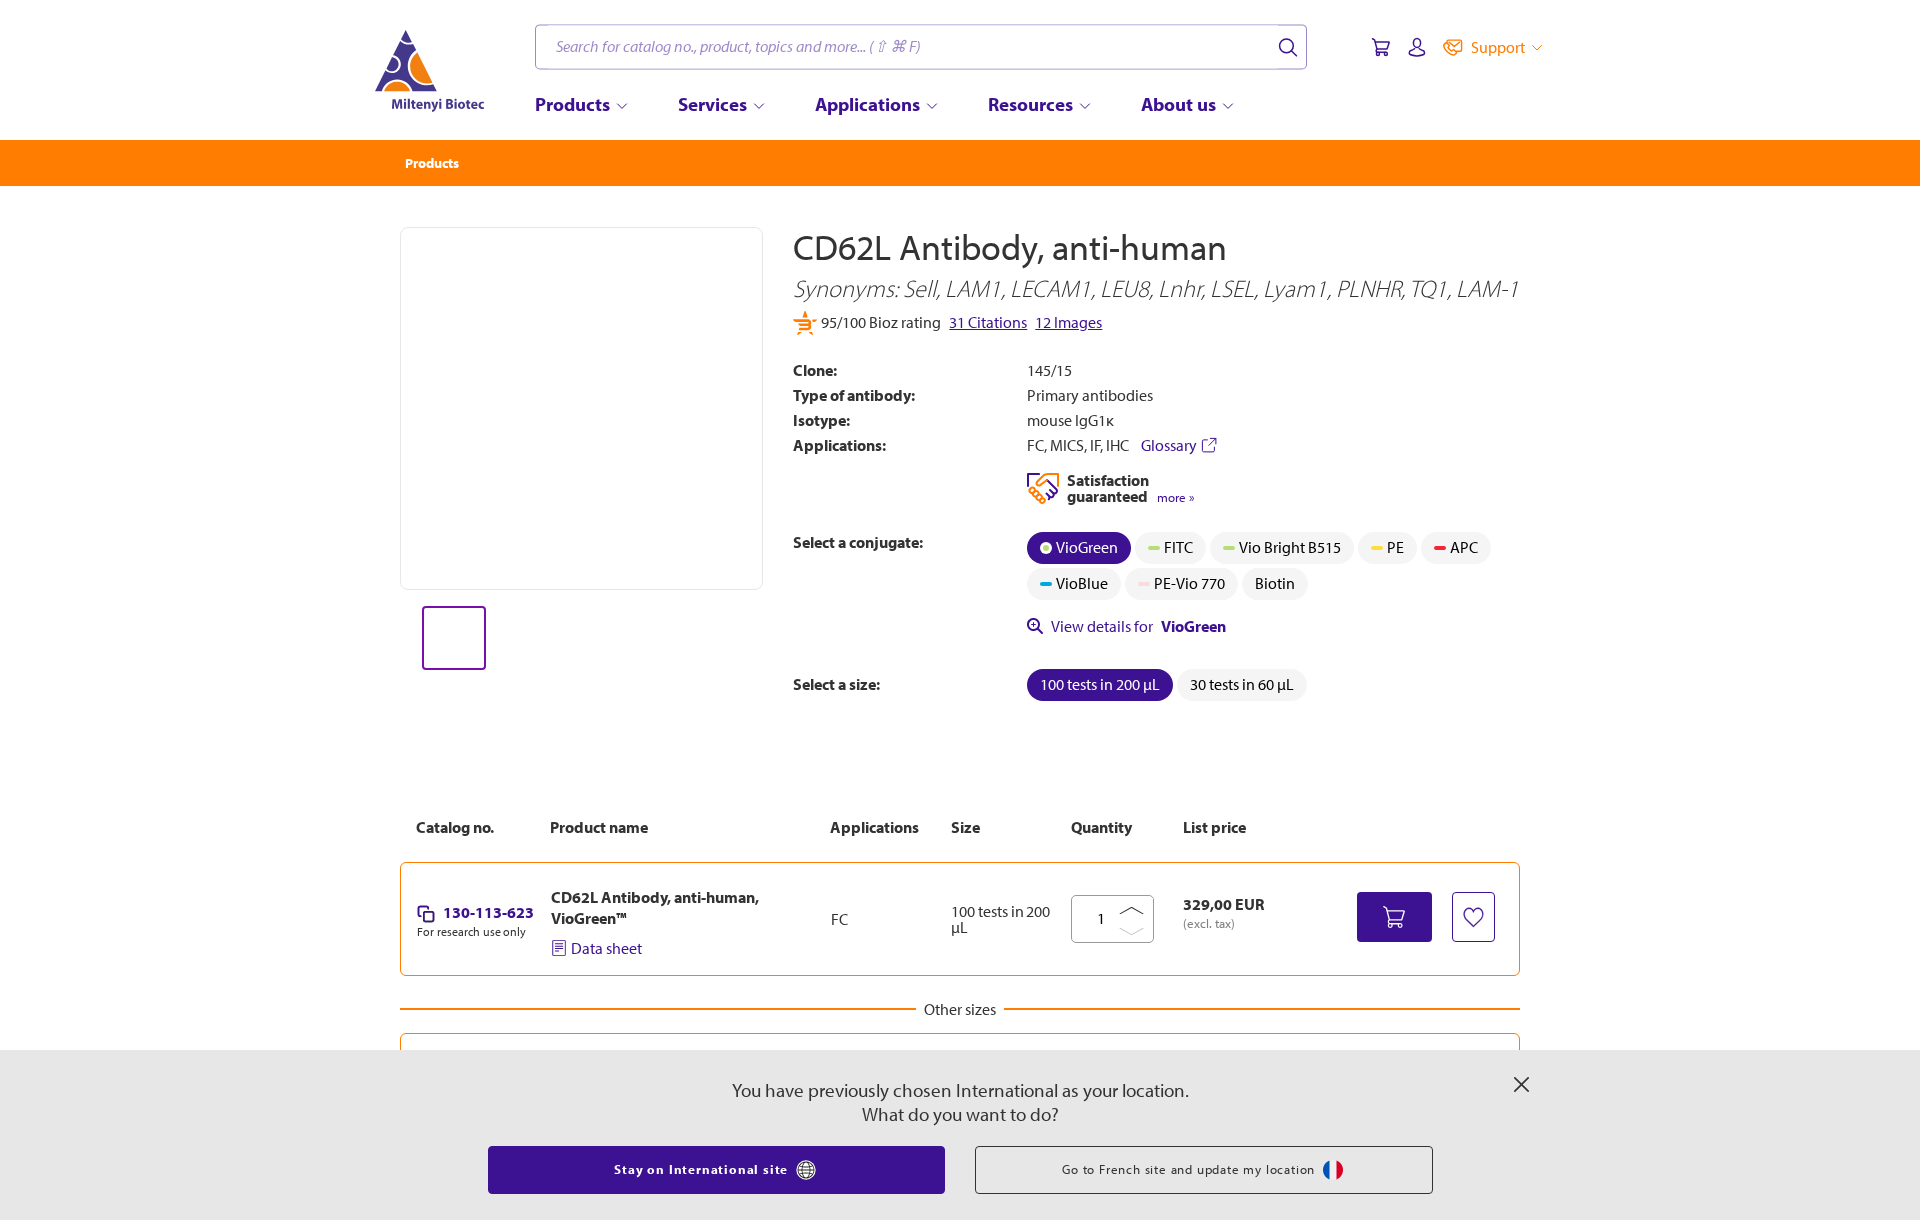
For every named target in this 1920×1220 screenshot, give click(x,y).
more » (1175, 497)
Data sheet (606, 948)
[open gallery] (581, 408)
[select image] (454, 638)
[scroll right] (764, 638)
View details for (1138, 626)
